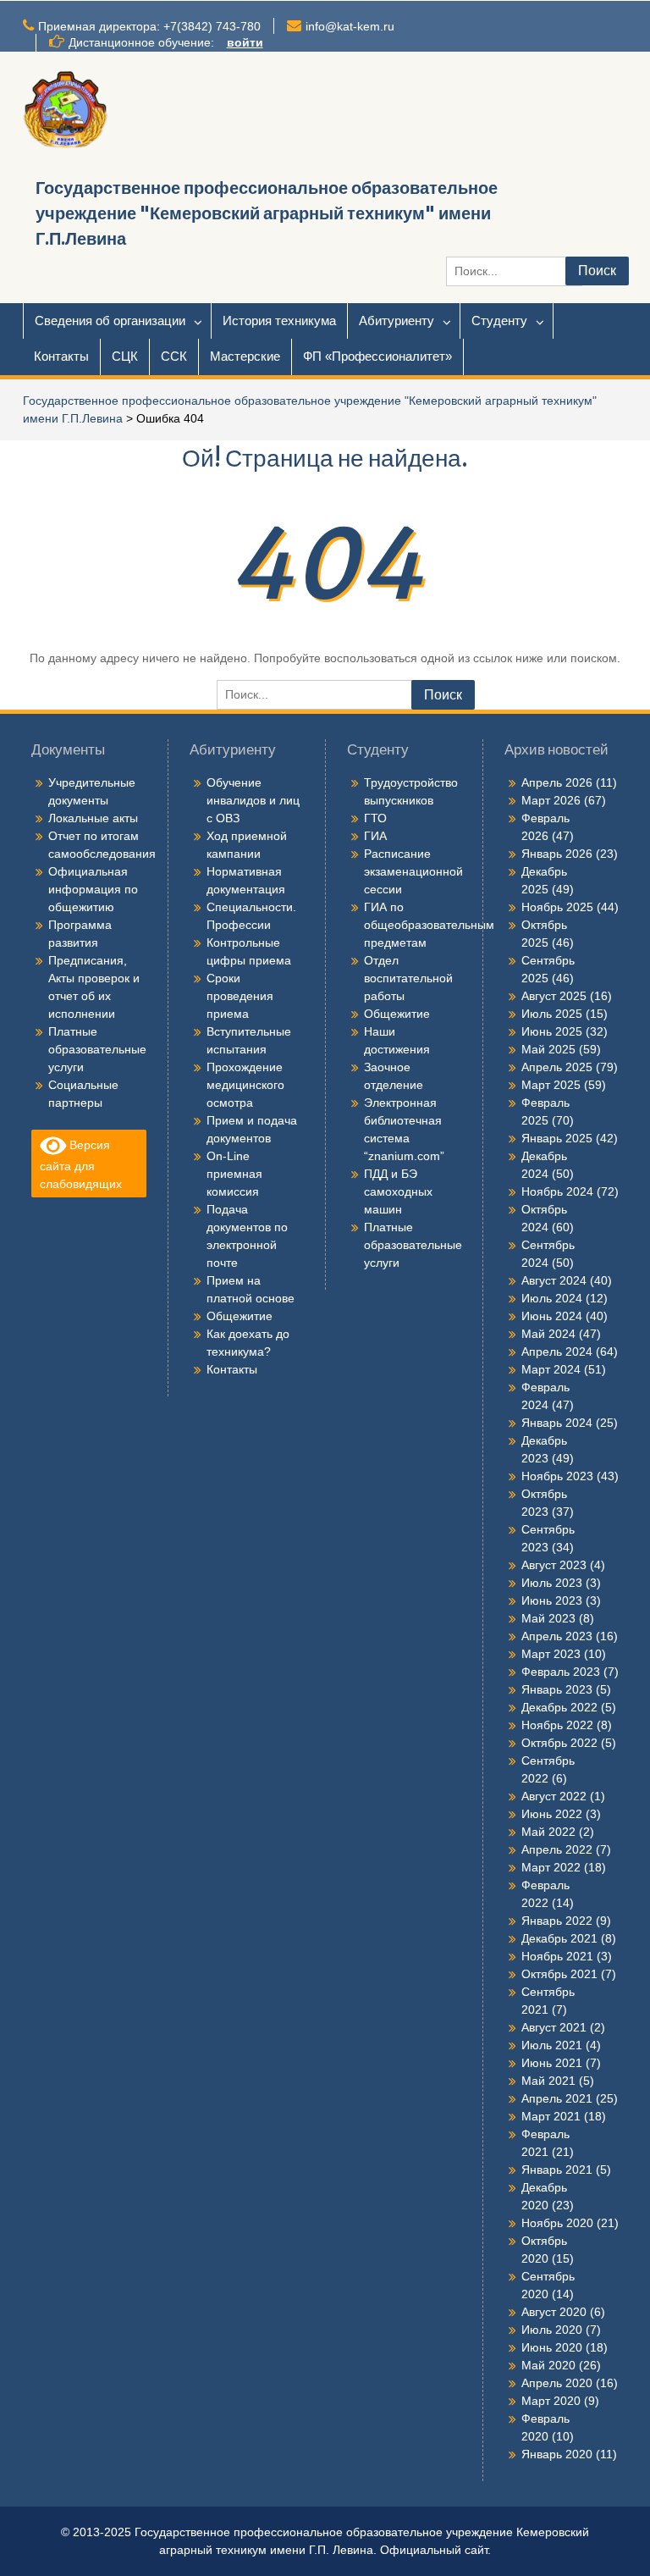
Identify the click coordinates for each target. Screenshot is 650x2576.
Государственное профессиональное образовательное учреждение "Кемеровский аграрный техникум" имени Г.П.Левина (267, 213)
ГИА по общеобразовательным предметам (429, 925)
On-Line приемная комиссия (234, 1174)
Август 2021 (554, 2027)
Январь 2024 (557, 1423)
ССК (174, 356)
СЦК (125, 356)
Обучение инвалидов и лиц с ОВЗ (253, 800)
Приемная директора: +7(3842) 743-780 (149, 26)
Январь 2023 (557, 1689)
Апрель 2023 (557, 1636)
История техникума (279, 321)
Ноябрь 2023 (557, 1476)
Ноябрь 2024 (557, 1191)
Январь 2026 (557, 854)
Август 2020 (554, 2312)
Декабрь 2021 (559, 1938)
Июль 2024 (552, 1298)
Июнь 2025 (552, 1031)
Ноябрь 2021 (557, 1956)
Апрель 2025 (557, 1067)
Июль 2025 (552, 1014)
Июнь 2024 (552, 1316)
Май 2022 (548, 1832)
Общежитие (240, 1316)
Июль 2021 (552, 2045)
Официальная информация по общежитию (93, 889)
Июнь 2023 (552, 1600)
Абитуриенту (397, 321)
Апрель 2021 (557, 2098)
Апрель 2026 (557, 782)
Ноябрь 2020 (557, 2223)
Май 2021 (548, 2081)
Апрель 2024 (557, 1352)
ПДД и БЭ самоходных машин (398, 1191)
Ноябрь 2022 (557, 1725)
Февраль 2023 (561, 1672)
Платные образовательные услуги (97, 1049)
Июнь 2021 (552, 2063)
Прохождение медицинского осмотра (245, 1085)
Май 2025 (548, 1049)
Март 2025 (551, 1085)
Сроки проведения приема (240, 996)
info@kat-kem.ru (350, 26)
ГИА (375, 836)
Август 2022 (554, 1796)
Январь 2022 (557, 1921)
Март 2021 (551, 2116)
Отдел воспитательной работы (408, 978)
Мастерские (245, 356)
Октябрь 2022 (559, 1743)
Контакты (61, 356)
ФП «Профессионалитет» (377, 356)
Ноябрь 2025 (557, 907)
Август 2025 (554, 996)
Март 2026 (551, 800)
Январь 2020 (557, 2454)
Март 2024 (551, 1369)
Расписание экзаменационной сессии (413, 871)
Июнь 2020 (552, 2347)
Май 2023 (548, 1618)
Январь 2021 (557, 2170)
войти (245, 42)
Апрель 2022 (557, 1849)
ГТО (375, 818)
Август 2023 (554, 1565)
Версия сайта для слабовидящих (81, 1164)
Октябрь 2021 (559, 1974)
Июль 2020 (552, 2330)
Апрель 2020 (557, 2383)
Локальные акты (93, 818)
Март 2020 (551, 2401)
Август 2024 (554, 1280)
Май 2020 (548, 2365)
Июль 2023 (552, 1583)
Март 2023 (551, 1654)
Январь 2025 (557, 1138)
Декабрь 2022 (559, 1707)
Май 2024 (548, 1334)
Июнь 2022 (552, 1814)
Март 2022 (551, 1867)
